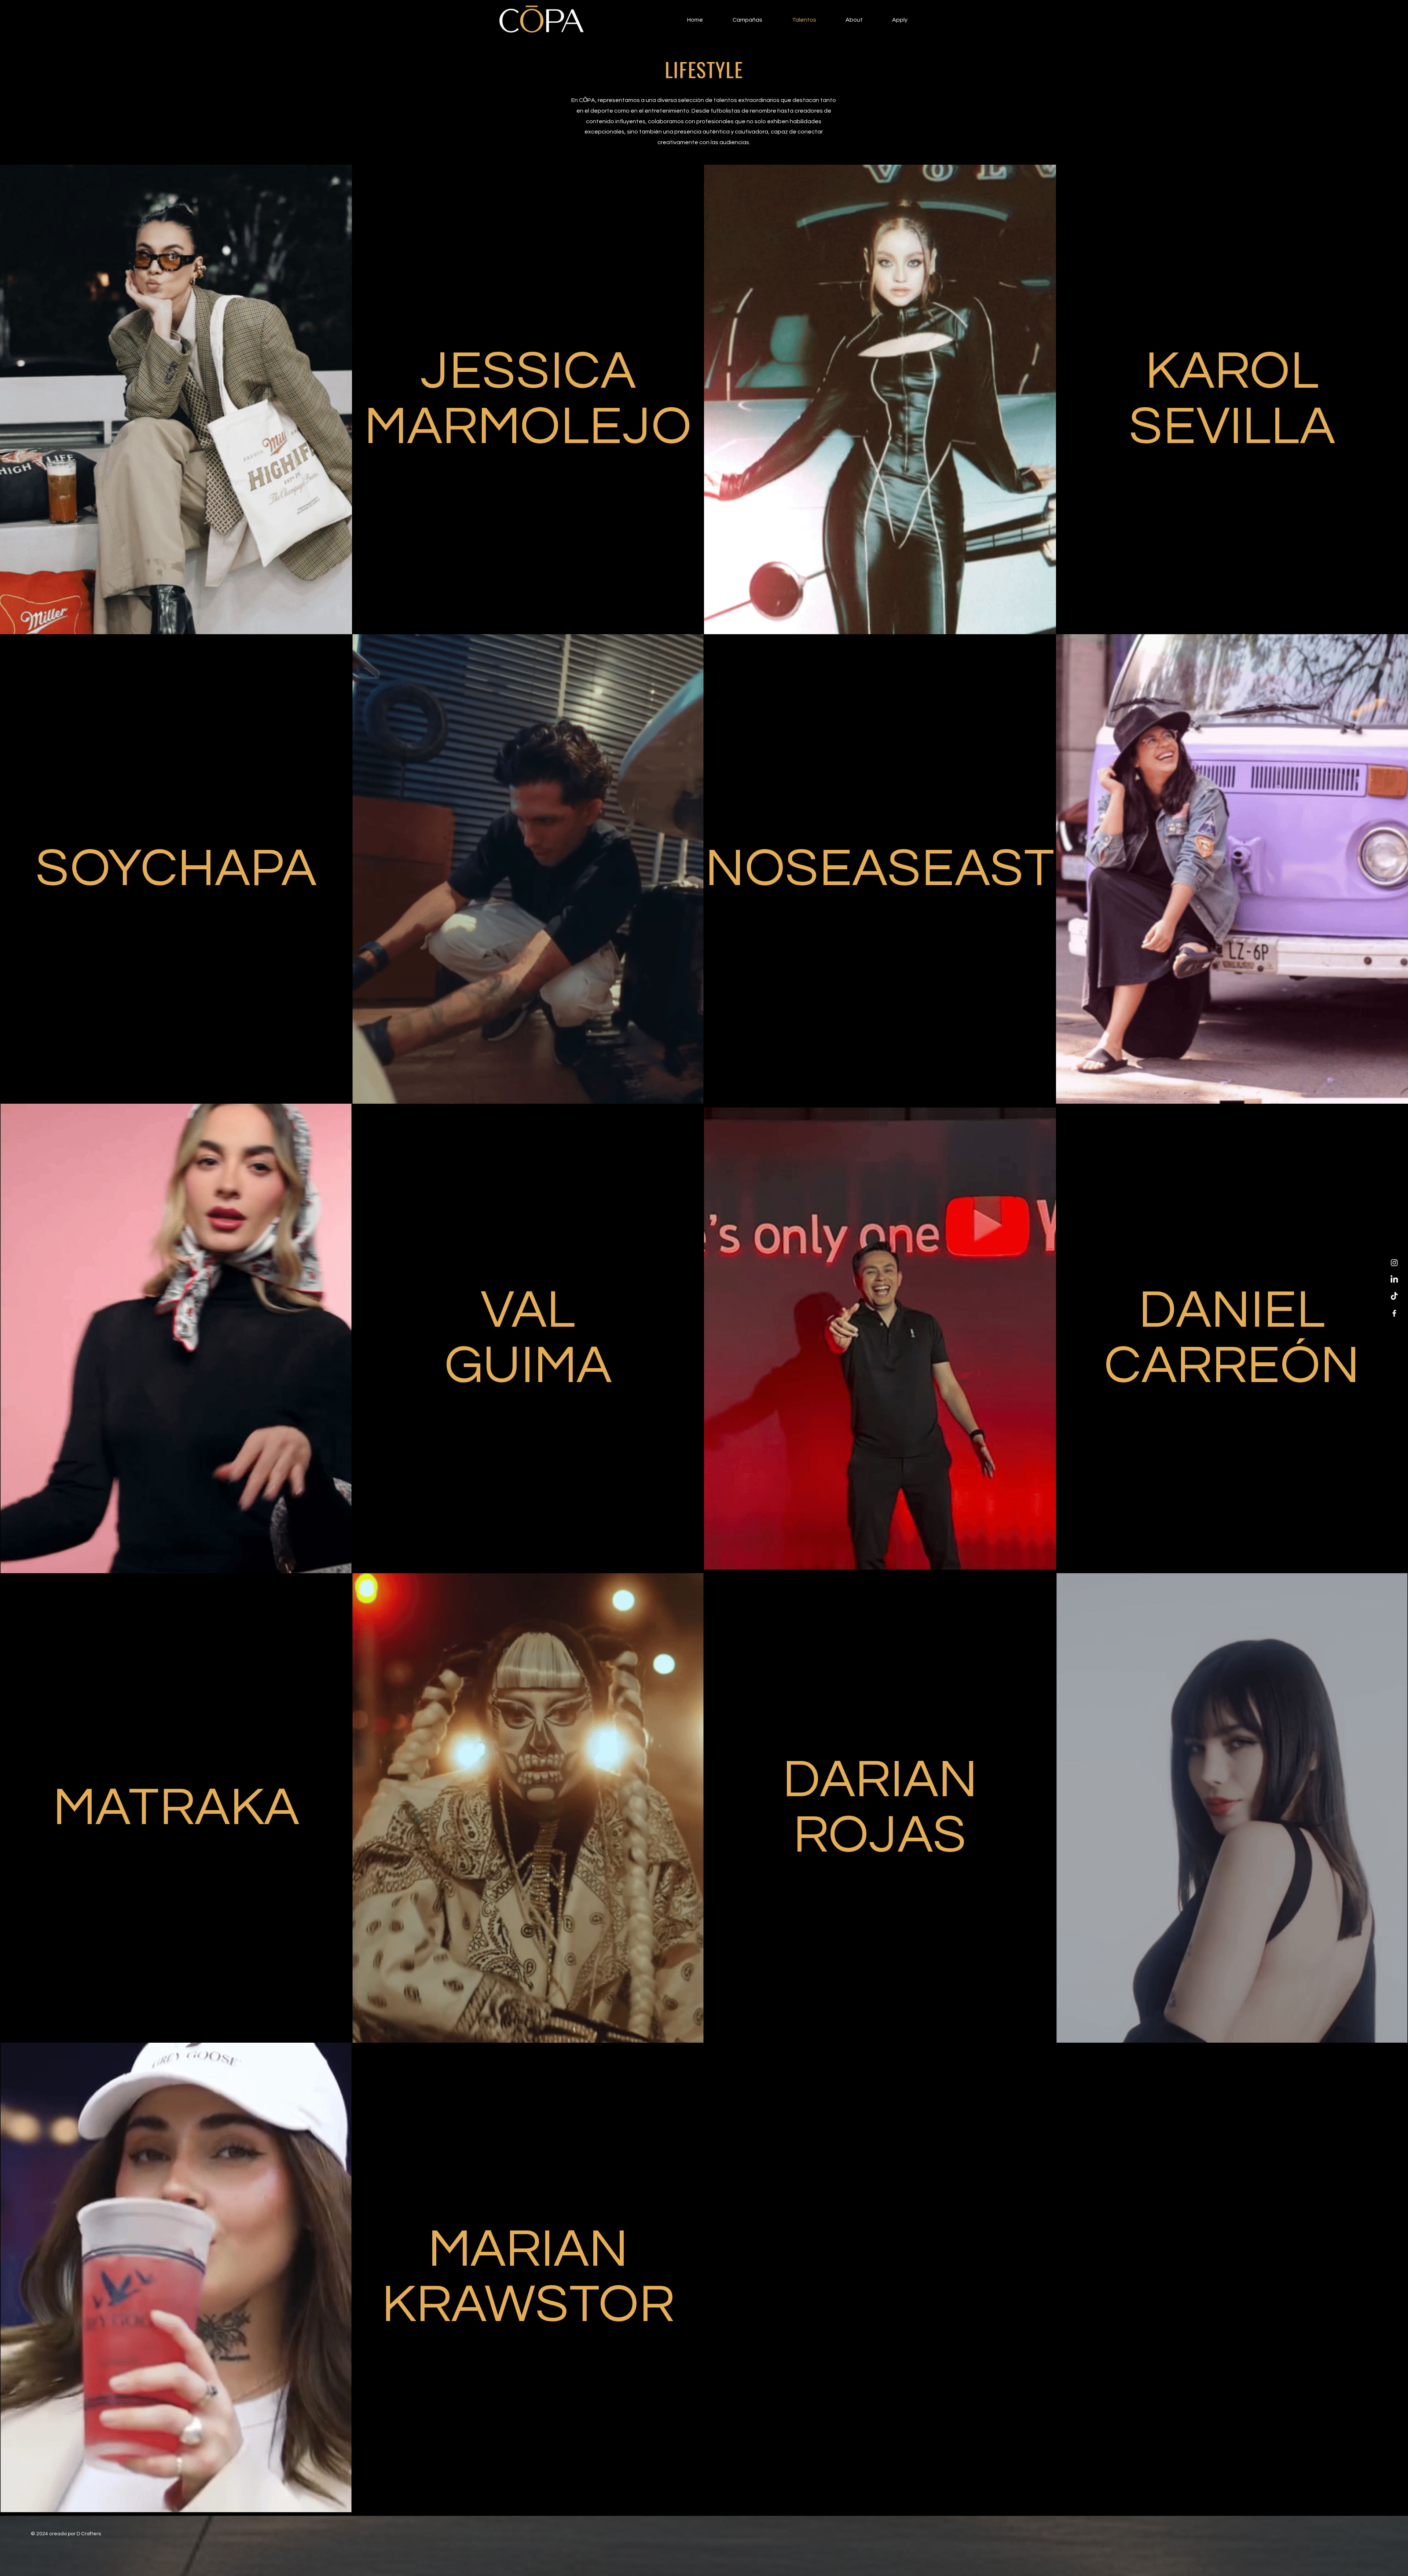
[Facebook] (1394, 1313)
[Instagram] (1394, 1263)
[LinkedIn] (1394, 1280)
